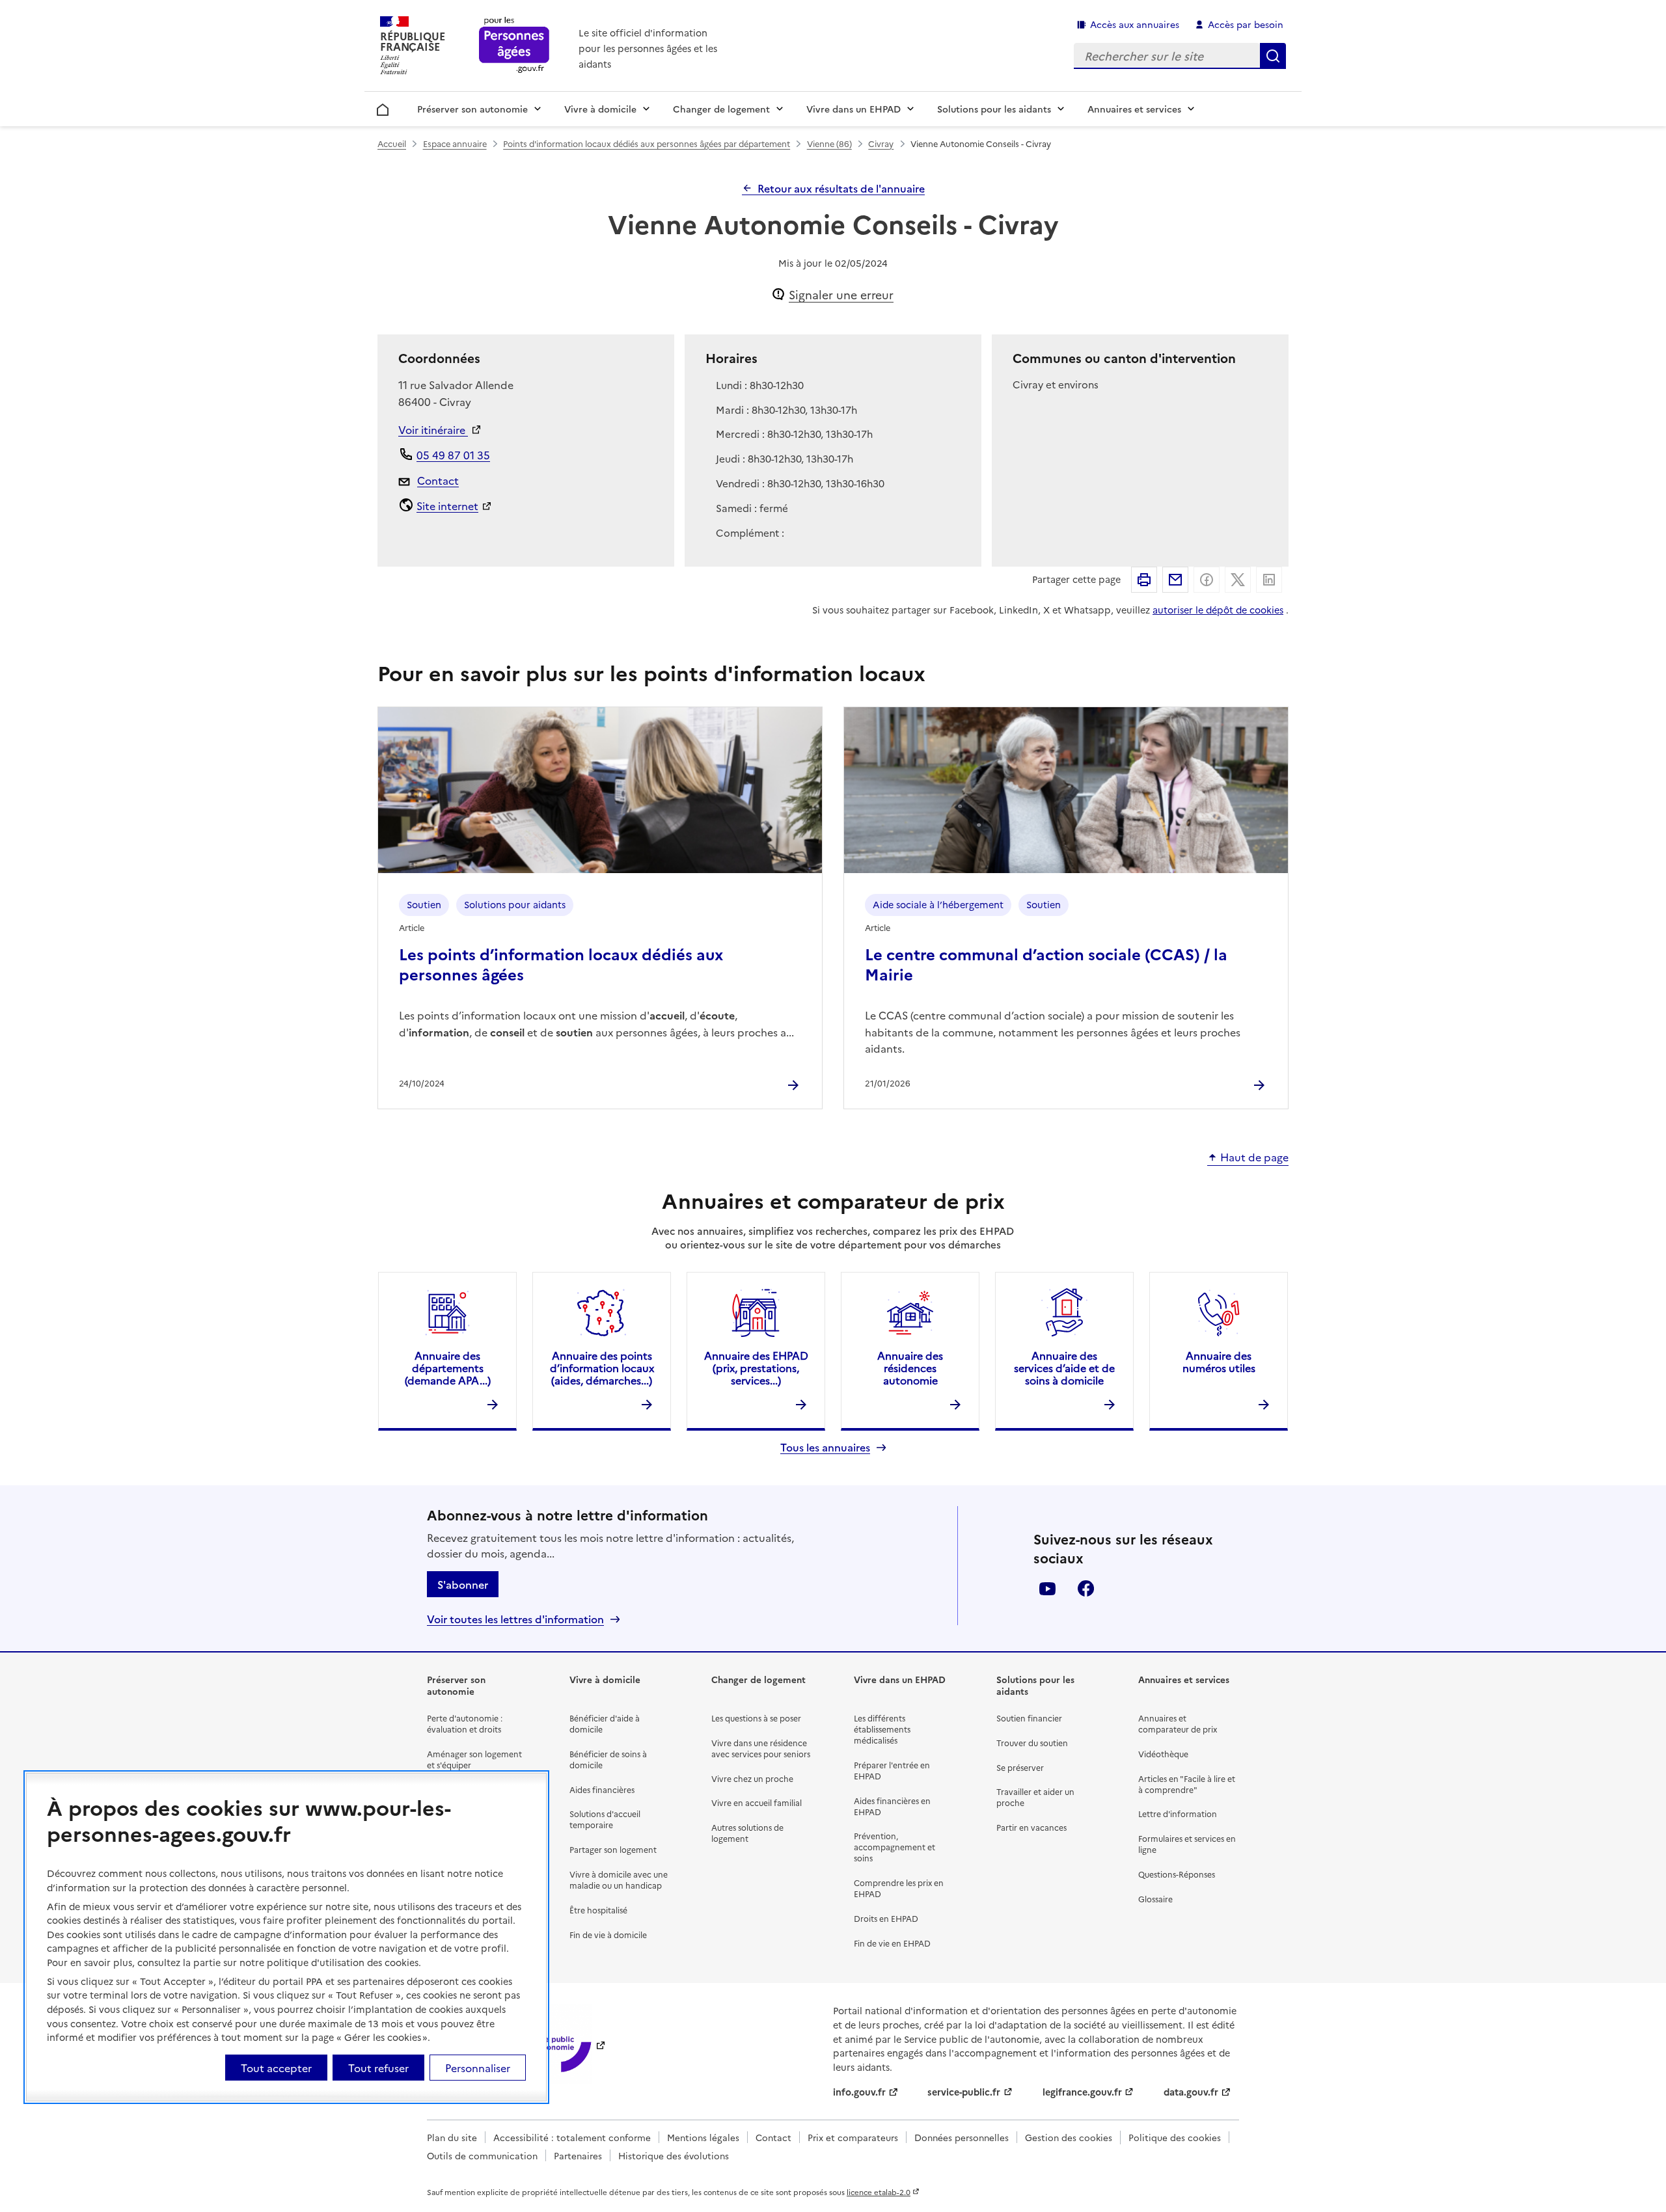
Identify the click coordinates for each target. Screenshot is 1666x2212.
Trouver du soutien (1032, 1743)
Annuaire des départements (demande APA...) (448, 1368)
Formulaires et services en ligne (1187, 1844)
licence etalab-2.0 (879, 2192)
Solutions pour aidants (515, 904)
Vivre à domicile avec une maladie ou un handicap (619, 1880)
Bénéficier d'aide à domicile (605, 1723)
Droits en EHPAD (886, 1918)
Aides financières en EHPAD (892, 1806)
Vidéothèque (1163, 1754)
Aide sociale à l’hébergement (938, 904)
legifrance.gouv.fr (1082, 2092)
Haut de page (1254, 1157)
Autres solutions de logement (747, 1833)
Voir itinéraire (433, 429)
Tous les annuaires (825, 1447)
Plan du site (452, 2137)
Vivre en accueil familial (757, 1802)
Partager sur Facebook (1207, 580)
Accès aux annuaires (1135, 24)
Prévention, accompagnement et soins (894, 1847)
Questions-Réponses (1177, 1874)
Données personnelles (962, 2137)
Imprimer (1144, 580)
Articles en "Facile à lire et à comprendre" (1187, 1784)
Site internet (447, 506)
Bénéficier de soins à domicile (608, 1759)
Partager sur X (1238, 580)
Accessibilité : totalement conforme (572, 2137)
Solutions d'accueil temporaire (605, 1819)
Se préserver (1020, 1767)
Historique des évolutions (674, 2155)
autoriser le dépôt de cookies (1218, 610)
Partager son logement (613, 1849)
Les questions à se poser (756, 1718)
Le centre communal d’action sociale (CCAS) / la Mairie (1046, 964)
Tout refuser (378, 2068)
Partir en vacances (1031, 1827)
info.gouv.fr (859, 2092)
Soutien (424, 904)
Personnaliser (478, 2068)
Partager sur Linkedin (1269, 580)
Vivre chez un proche (752, 1778)
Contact (438, 480)
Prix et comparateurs (853, 2137)
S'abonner (463, 1584)
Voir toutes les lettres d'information (515, 1619)
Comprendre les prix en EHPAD (899, 1888)
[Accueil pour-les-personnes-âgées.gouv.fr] (514, 46)
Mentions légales (703, 2137)
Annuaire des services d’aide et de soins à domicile (1064, 1368)
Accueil (383, 107)
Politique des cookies (1175, 2137)
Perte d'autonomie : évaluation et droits (465, 1723)
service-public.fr (964, 2092)
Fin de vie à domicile (608, 1935)
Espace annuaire (455, 143)
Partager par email (1175, 580)
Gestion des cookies (1069, 2137)
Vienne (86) (829, 143)
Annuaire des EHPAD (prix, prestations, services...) (756, 1368)
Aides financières (602, 1789)
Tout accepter (276, 2068)
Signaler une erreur (841, 294)
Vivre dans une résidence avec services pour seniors (761, 1748)
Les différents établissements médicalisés (882, 1729)
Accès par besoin (1246, 24)
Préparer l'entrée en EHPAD (892, 1770)
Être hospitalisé (598, 1910)
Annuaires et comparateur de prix (1178, 1723)
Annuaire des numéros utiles (1219, 1361)
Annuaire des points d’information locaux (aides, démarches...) (602, 1368)
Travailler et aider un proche (1035, 1797)
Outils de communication (482, 2155)
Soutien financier (1029, 1718)
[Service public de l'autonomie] (550, 2044)
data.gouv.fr (1191, 2092)
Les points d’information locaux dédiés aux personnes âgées (561, 964)
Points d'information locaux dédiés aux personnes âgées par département (647, 143)
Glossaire (1155, 1899)
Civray (881, 143)
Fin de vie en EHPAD (892, 1943)
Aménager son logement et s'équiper (474, 1759)
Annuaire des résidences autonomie (910, 1368)
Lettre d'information (1178, 1814)
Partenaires (578, 2155)
